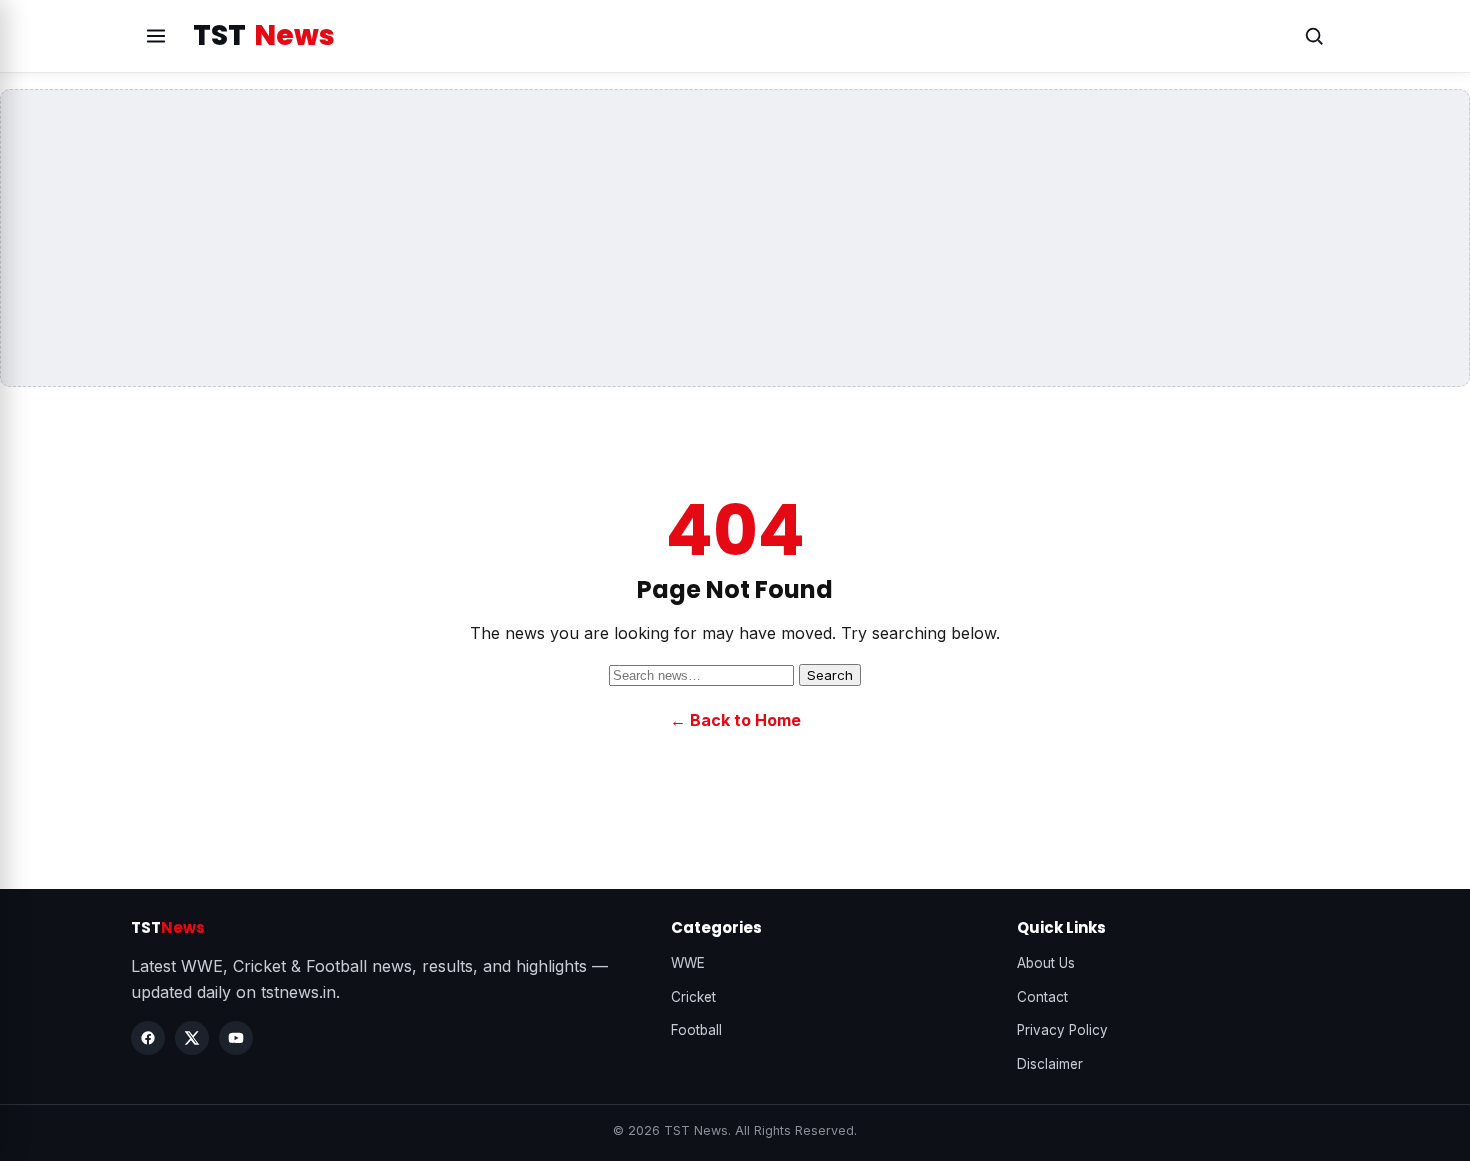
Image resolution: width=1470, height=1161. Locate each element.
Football (696, 1030)
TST (264, 35)
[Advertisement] (735, 238)
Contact (1042, 997)
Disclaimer (1050, 1064)
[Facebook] (148, 1038)
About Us (1046, 963)
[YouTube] (236, 1038)
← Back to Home (735, 720)
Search (830, 675)
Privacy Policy (1062, 1030)
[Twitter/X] (192, 1038)
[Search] (1314, 36)
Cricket (693, 997)
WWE (688, 963)
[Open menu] (156, 36)
